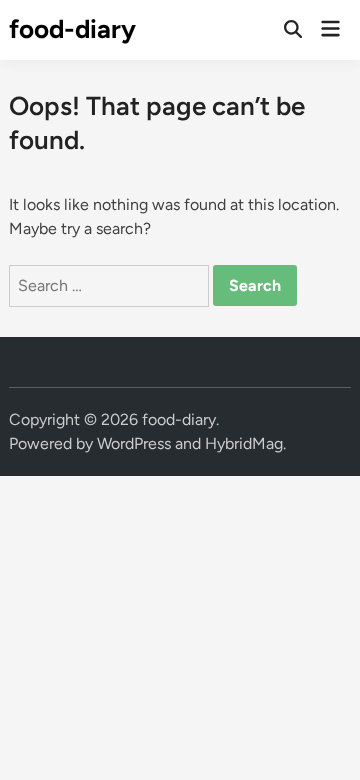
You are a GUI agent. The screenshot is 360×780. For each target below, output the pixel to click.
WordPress (134, 443)
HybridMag (244, 443)
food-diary (72, 29)
